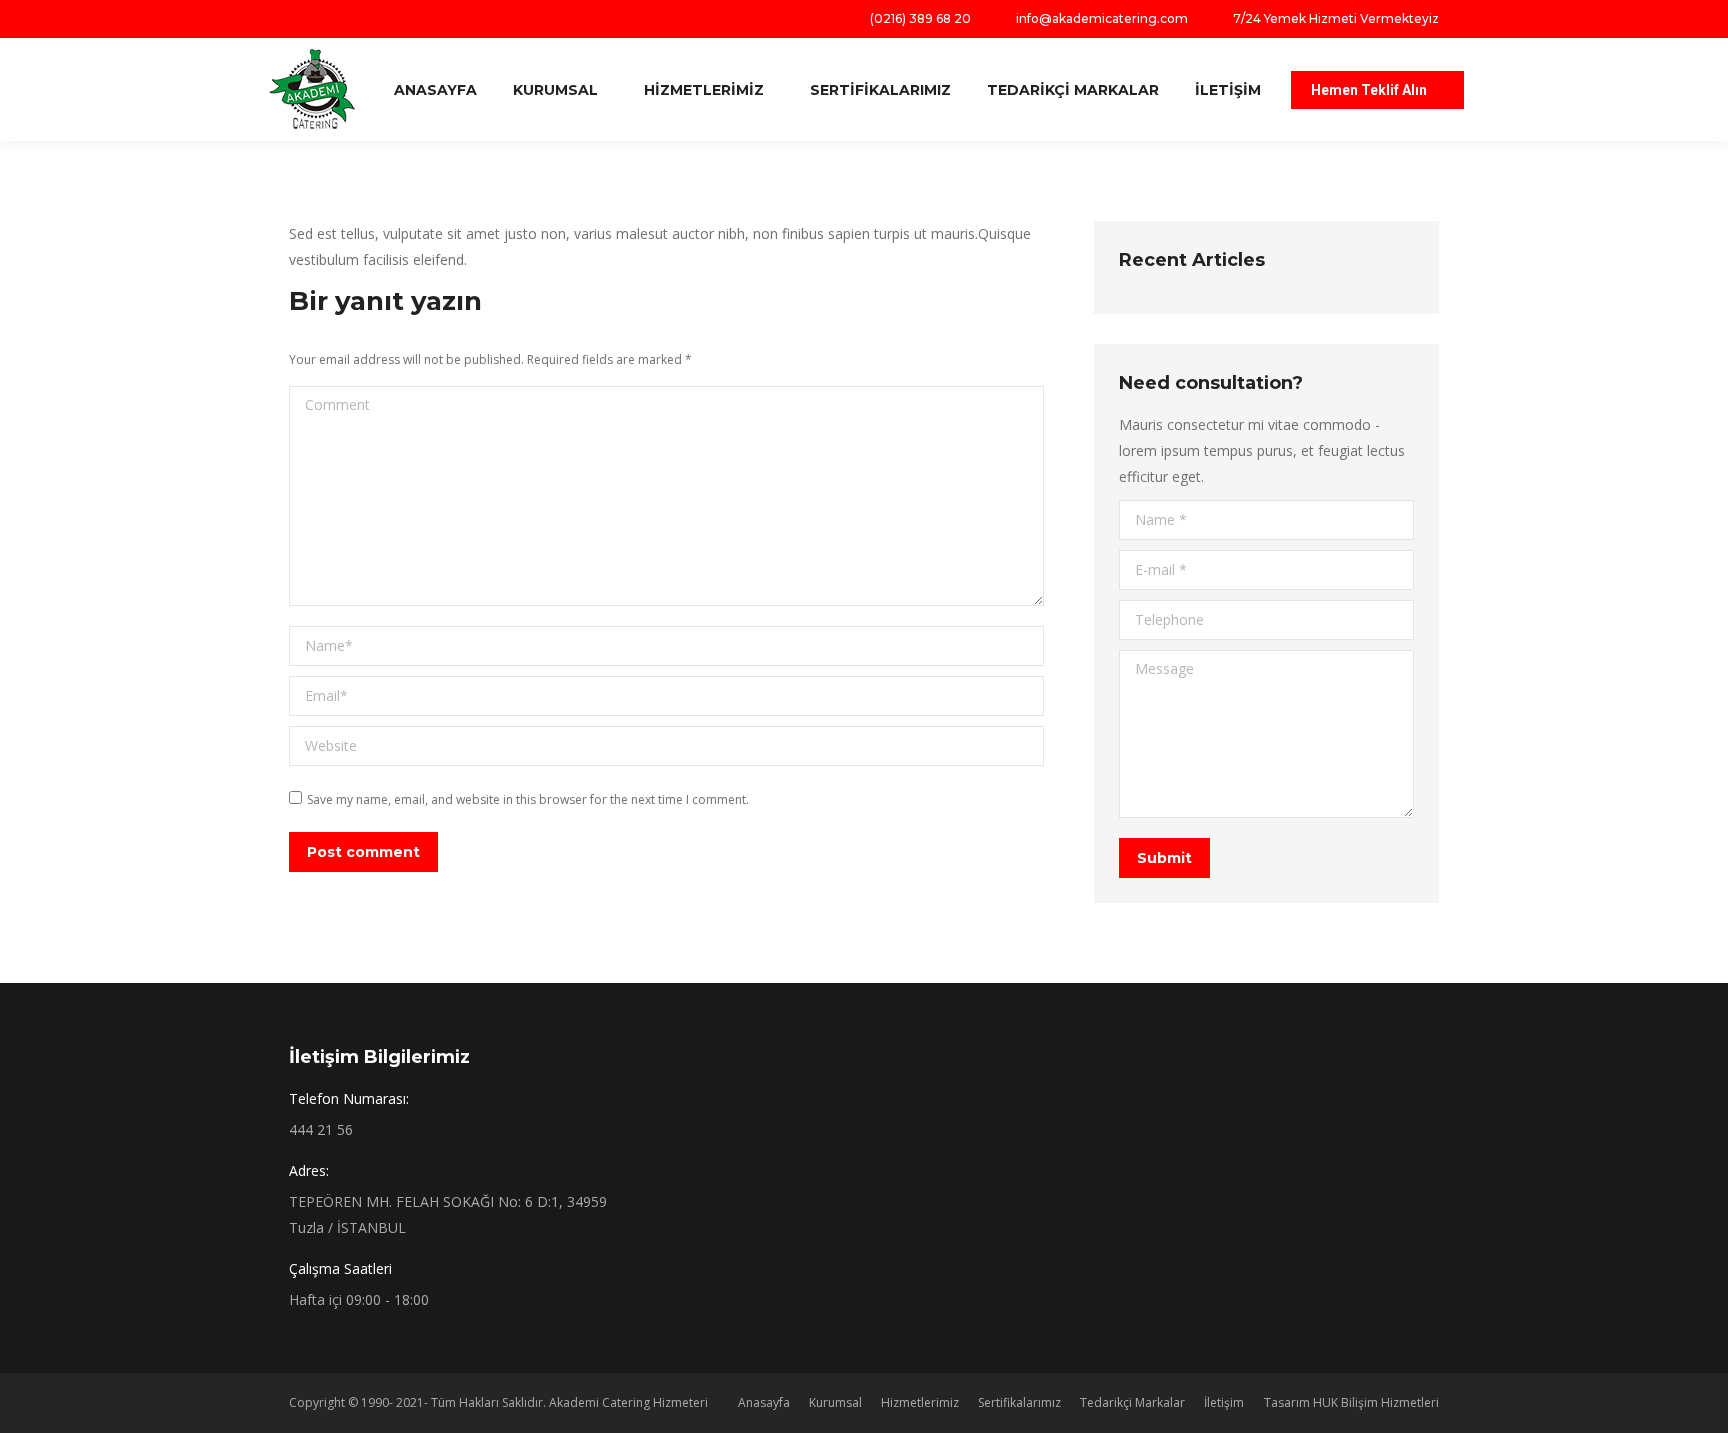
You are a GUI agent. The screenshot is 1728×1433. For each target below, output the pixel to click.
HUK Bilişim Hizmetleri (1376, 1402)
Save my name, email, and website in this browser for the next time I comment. (528, 799)
